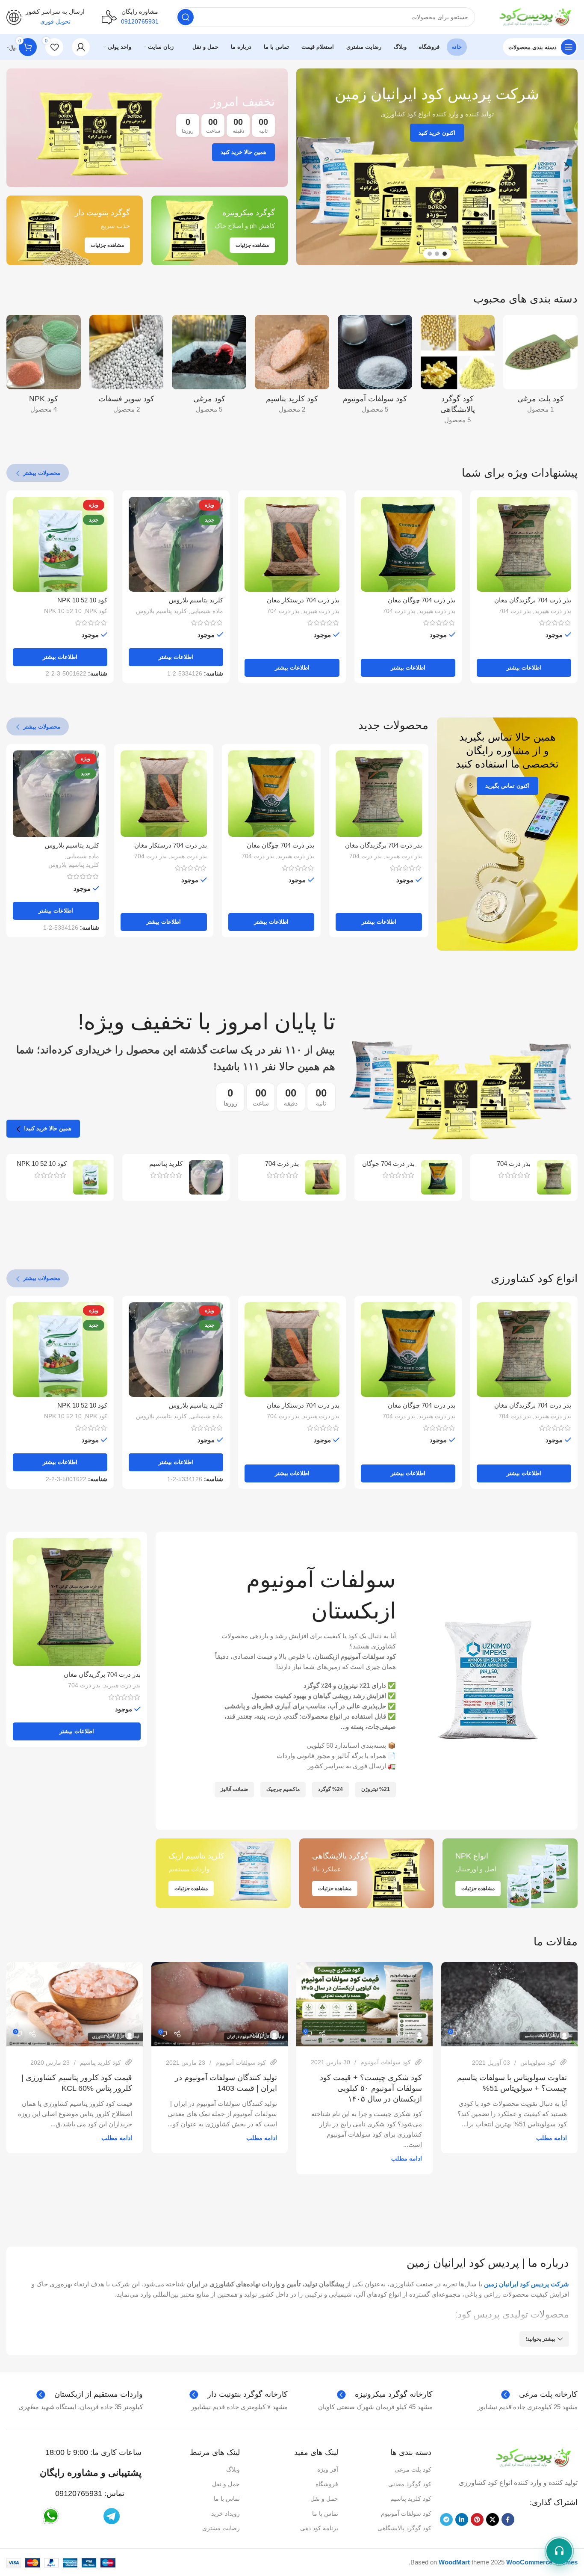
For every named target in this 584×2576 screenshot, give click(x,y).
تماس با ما (325, 2514)
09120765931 (79, 2493)
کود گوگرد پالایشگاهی (404, 2528)
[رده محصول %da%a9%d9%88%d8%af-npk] (44, 367)
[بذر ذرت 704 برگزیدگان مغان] (524, 544)
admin (549, 2034)
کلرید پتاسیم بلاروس (196, 600)
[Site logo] (535, 16)
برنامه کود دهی (319, 2528)
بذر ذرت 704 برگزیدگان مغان (533, 600)
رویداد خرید (226, 2514)
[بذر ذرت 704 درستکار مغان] (292, 544)
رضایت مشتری (221, 2528)
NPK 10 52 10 (63, 611)
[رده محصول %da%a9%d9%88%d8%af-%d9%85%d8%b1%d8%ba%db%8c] (209, 367)
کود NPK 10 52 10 (82, 600)
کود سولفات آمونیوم (386, 2062)
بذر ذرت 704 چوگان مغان (422, 600)
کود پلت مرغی (413, 2469)
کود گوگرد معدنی (410, 2484)
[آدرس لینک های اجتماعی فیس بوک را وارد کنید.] (508, 2520)
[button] (567, 167)
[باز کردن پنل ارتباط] (559, 2551)
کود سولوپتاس (538, 2063)
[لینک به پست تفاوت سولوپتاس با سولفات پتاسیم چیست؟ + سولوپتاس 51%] (509, 2004)
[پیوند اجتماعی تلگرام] (446, 2520)
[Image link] (533, 2457)
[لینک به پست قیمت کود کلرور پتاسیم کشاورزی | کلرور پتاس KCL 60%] (75, 2004)
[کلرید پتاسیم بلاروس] (206, 1177)
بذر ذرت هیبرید (553, 611)
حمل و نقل (324, 2499)
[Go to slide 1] (445, 254)
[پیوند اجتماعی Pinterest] (477, 2520)
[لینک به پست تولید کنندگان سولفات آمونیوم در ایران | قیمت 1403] (220, 2004)
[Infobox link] (46, 17)
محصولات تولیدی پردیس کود (513, 2314)
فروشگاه (327, 2484)
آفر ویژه (328, 2469)
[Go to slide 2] (437, 254)
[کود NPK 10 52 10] (90, 1177)
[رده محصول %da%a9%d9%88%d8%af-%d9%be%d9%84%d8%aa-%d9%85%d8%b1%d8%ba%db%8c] (540, 367)
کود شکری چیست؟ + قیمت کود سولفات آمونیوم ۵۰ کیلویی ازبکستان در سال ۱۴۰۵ (371, 2088)
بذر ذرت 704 (515, 611)
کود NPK (96, 611)
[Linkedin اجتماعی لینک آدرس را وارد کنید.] (462, 2520)
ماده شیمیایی (207, 611)
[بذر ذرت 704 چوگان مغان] (408, 544)
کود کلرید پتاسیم (100, 2063)
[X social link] (493, 2520)
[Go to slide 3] (430, 254)
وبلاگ (233, 2469)
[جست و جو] (186, 17)
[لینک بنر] (147, 128)
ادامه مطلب (552, 2138)
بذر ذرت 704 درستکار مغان (303, 600)
